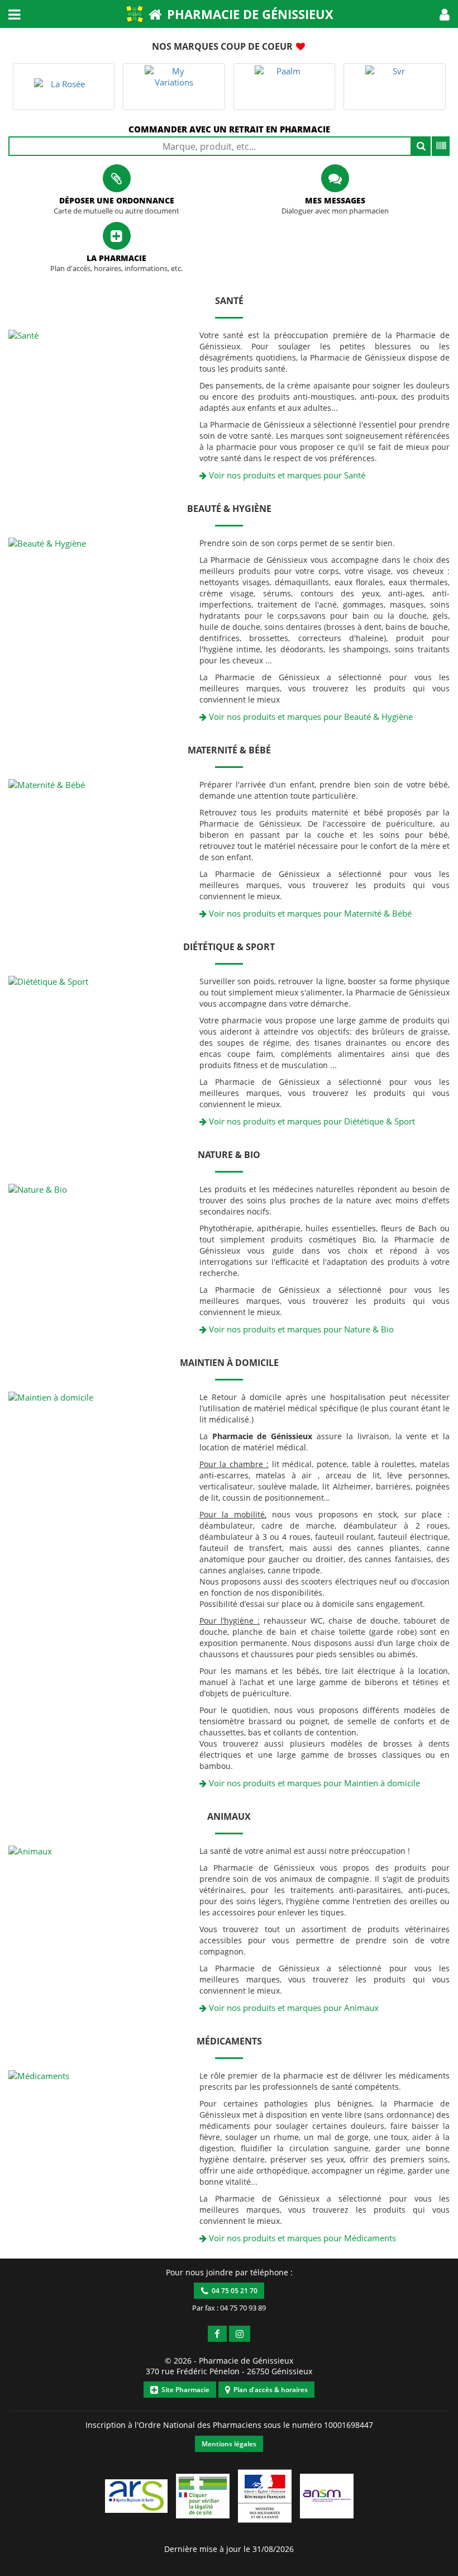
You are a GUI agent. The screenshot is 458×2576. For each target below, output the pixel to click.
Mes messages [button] (335, 200)
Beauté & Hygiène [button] (229, 509)
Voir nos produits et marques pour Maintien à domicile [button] (313, 1783)
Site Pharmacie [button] (184, 2390)
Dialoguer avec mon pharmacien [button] (335, 211)
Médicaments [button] (229, 2041)
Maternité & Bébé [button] (229, 750)
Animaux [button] (229, 1816)
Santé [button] (229, 301)
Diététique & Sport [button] (229, 947)
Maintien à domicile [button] (229, 1363)
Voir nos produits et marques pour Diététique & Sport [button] (311, 1121)
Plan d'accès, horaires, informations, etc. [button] (116, 269)
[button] (445, 14)
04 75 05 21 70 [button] (233, 2291)
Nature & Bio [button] (229, 1155)
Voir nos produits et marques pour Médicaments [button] (301, 2238)
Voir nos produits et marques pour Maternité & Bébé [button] (309, 913)
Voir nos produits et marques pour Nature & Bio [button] (300, 1329)
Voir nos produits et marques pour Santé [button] (286, 475)
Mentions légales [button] (229, 2444)
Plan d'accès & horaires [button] (269, 2390)
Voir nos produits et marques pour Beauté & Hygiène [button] (310, 717)
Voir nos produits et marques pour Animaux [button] (293, 2008)
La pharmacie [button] (116, 258)
